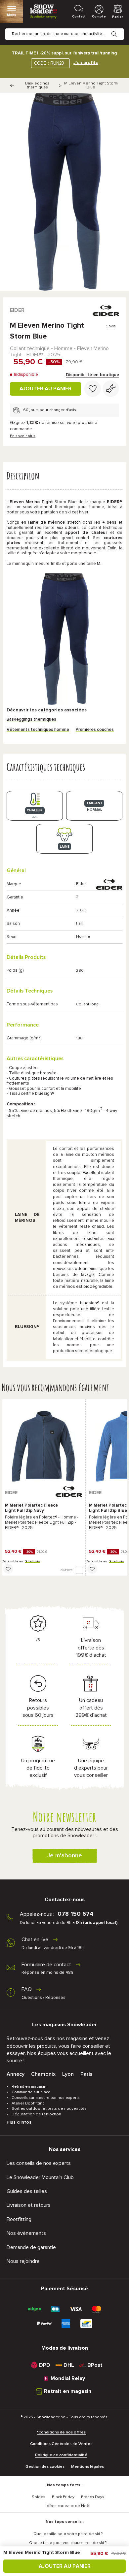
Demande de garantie (31, 2247)
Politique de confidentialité (61, 2455)
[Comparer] (111, 389)
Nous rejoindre (23, 2261)
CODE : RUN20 (49, 63)
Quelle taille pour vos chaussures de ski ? (68, 2543)
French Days (93, 2497)
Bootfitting (19, 2219)
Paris (86, 2074)
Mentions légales (87, 2467)
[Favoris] (93, 389)
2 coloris (33, 1561)
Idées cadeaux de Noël (68, 2506)
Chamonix (43, 2074)
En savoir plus (23, 436)
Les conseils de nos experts (39, 2163)
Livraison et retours (29, 2205)
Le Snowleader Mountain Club (40, 2177)
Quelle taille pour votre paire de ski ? (68, 2534)
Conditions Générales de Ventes (61, 2444)
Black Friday (63, 2497)
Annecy (16, 2074)
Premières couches (95, 730)
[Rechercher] (119, 29)
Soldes (39, 2497)
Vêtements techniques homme (38, 730)
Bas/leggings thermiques (37, 85)
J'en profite (86, 63)
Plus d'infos (19, 2122)
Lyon (68, 2074)
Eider (17, 310)
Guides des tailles (27, 2191)
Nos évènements (26, 2233)
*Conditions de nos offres (61, 2432)
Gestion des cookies (45, 2467)
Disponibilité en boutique (92, 375)
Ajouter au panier (45, 389)
